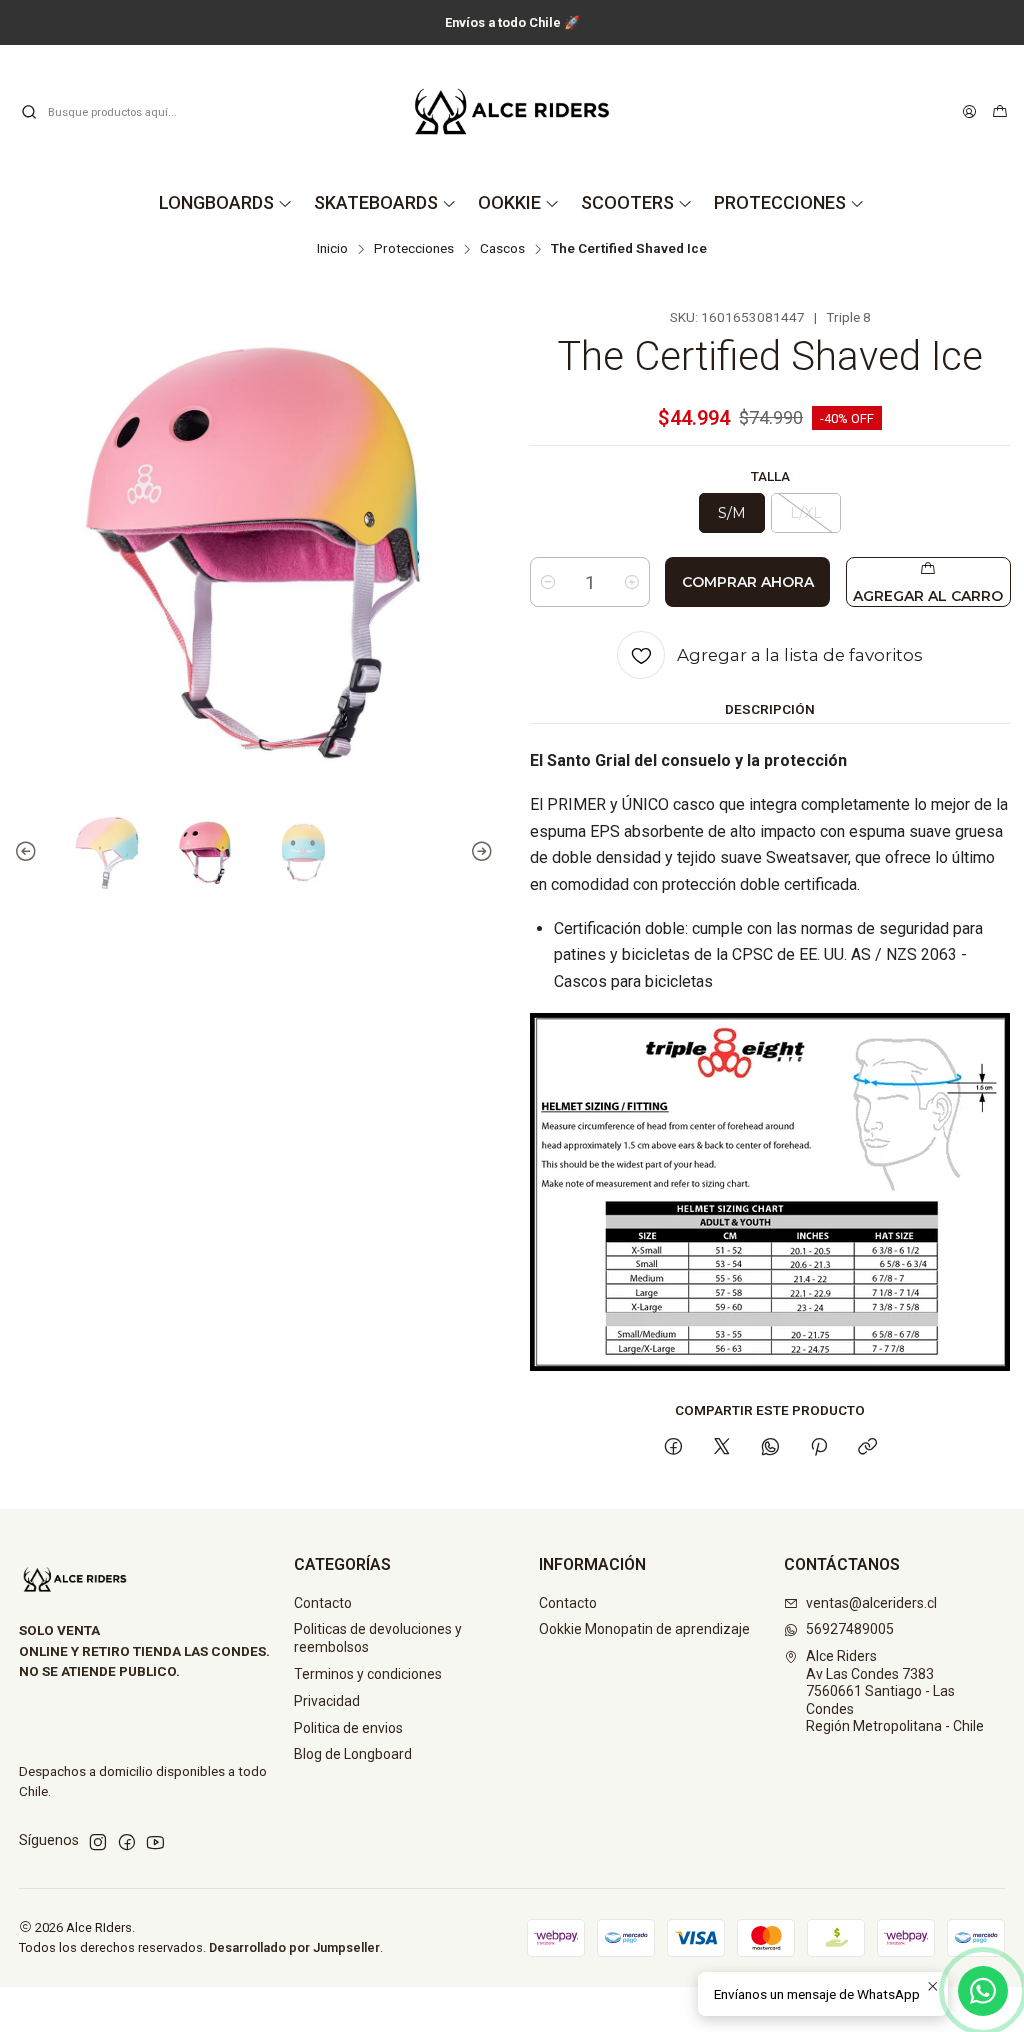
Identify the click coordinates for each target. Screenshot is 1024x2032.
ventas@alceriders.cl (871, 1603)
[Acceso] (969, 112)
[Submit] (29, 112)
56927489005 (850, 1629)
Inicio (332, 249)
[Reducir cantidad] (548, 582)
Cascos (502, 249)
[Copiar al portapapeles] (867, 1448)
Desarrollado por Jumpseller (294, 1947)
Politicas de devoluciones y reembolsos (378, 1638)
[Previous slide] (29, 853)
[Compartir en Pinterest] (819, 1448)
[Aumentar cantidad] (632, 582)
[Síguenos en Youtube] (155, 1842)
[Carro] (1000, 112)
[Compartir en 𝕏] (722, 1448)
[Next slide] (479, 853)
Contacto (323, 1603)
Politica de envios (348, 1728)
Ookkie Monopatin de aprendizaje (644, 1629)
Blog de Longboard (353, 1754)
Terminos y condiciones (368, 1674)
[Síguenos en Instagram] (98, 1842)
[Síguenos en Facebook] (127, 1842)
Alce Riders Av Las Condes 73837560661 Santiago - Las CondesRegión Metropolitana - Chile (895, 1691)
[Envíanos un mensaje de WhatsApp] (983, 1991)
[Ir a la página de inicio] (512, 111)
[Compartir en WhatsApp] (770, 1448)
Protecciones (414, 249)
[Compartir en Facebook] (673, 1448)
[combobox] (122, 112)
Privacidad (327, 1701)
